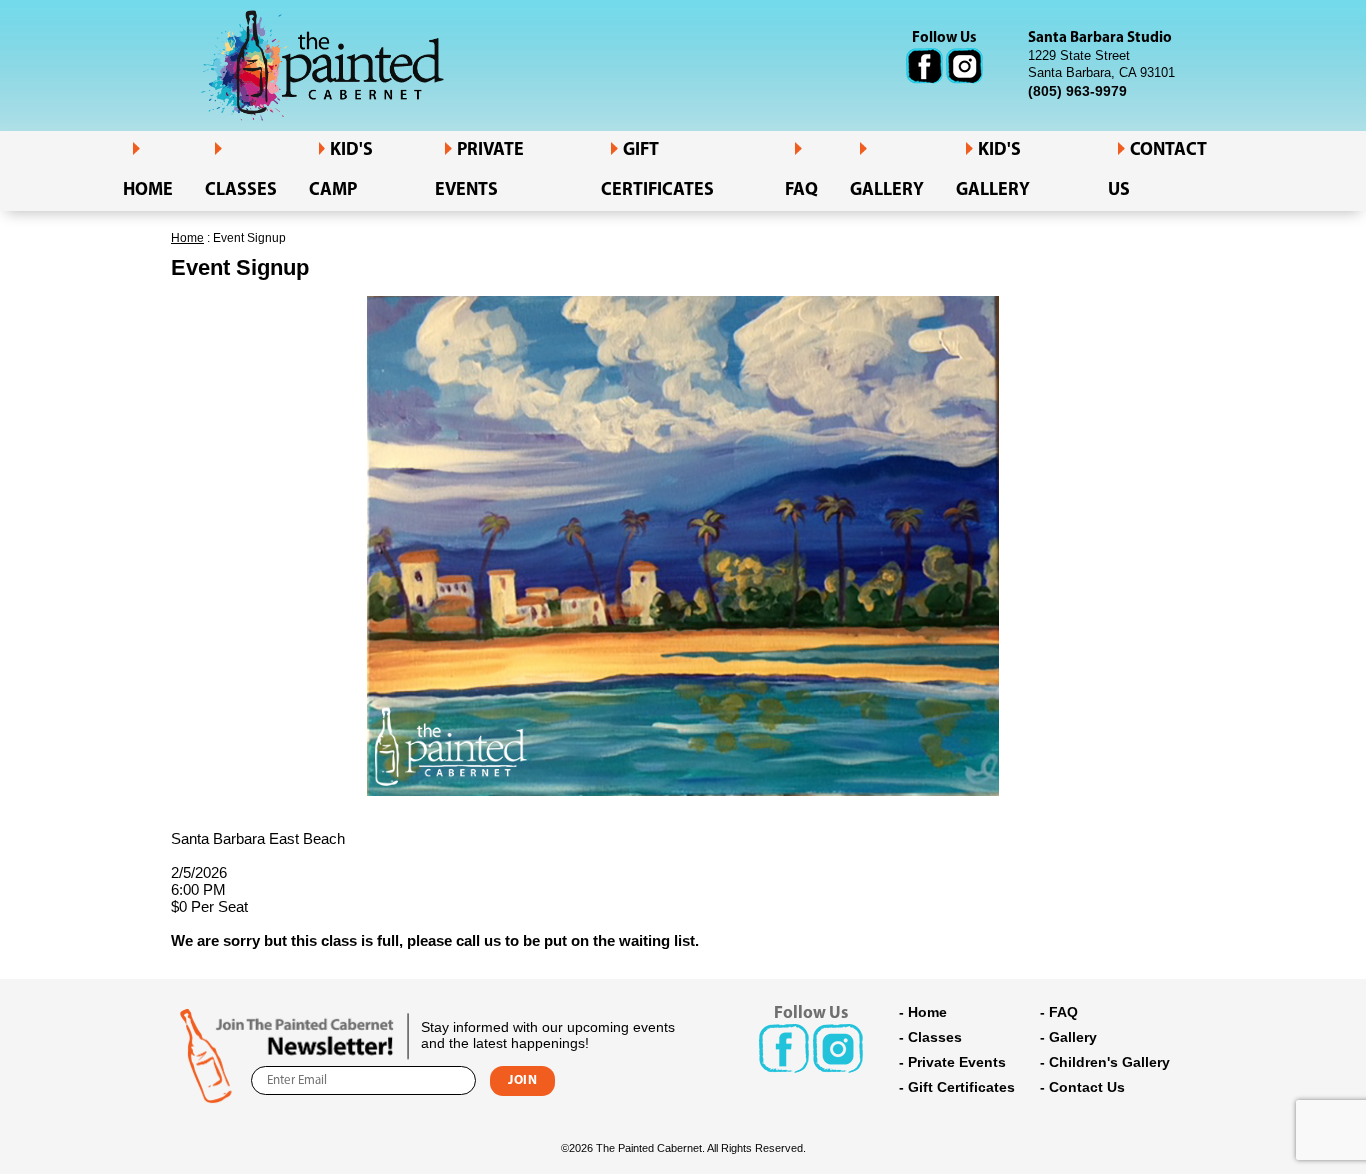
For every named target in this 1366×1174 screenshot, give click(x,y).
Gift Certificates (657, 171)
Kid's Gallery (993, 171)
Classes (241, 191)
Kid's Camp (341, 171)
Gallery (887, 191)
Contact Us (1087, 1087)
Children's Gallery (1109, 1062)
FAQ (801, 191)
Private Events (479, 171)
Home (148, 191)
